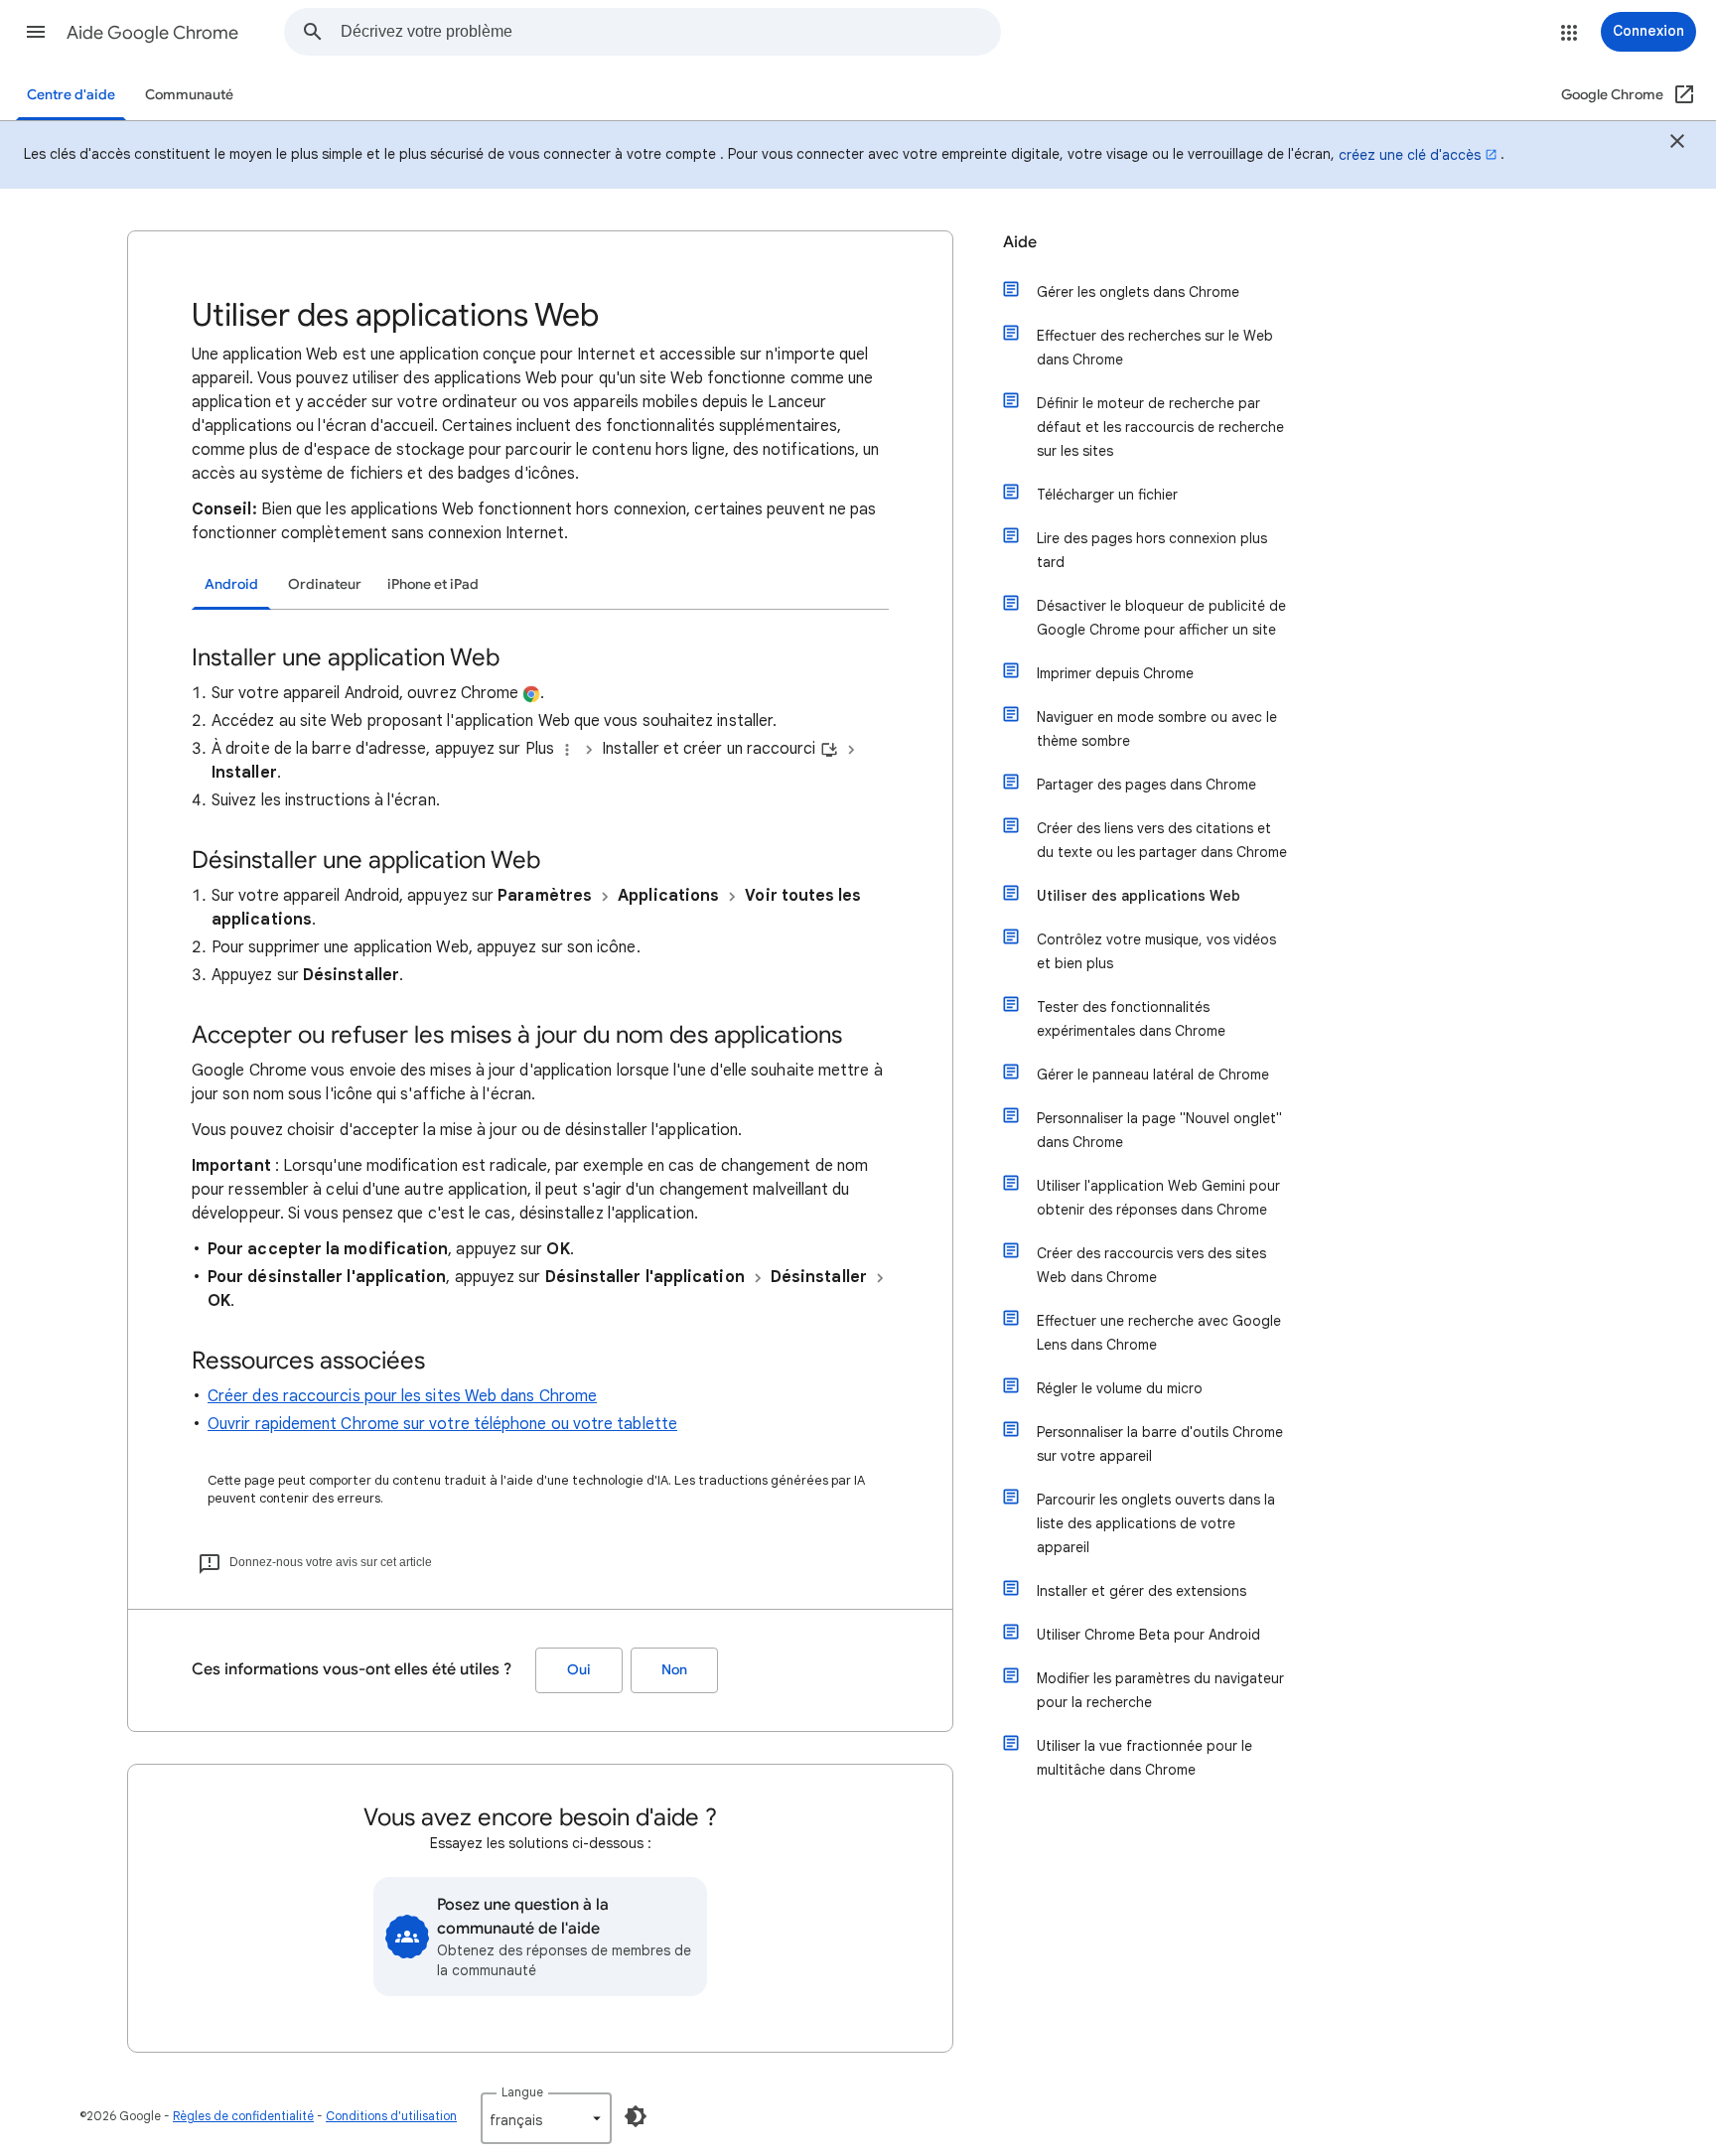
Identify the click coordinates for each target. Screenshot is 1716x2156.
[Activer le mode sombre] (636, 2116)
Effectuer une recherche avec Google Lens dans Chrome (1159, 1333)
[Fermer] (1677, 144)
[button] (36, 32)
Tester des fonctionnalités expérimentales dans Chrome (1131, 1019)
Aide (1020, 242)
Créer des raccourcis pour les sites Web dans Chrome (402, 1396)
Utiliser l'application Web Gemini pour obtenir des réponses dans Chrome (1158, 1198)
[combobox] (670, 32)
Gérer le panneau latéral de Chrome (1153, 1075)
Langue (522, 2092)
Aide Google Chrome (152, 33)
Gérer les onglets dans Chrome (1138, 292)
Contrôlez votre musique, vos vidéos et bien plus (1156, 951)
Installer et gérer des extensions (1142, 1591)
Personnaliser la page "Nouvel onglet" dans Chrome (1159, 1130)
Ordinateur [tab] (325, 584)
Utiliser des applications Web (1139, 896)
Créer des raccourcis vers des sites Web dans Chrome (1151, 1265)
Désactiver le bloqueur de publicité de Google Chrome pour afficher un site (1161, 618)
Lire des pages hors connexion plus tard (1152, 550)
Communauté (189, 95)
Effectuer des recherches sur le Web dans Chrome (1155, 348)
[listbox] (546, 2118)
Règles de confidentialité (243, 2116)
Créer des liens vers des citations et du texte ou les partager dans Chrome (1162, 840)
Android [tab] (231, 584)
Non (674, 1670)
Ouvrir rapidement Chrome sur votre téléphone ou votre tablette (442, 1424)
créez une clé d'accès (1410, 155)
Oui (579, 1670)
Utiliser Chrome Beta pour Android (1148, 1635)
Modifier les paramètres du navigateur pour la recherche (1160, 1690)
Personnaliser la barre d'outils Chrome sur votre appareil (1160, 1444)
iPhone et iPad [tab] (433, 584)
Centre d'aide (71, 95)
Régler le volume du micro (1120, 1388)
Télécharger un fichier (1107, 495)
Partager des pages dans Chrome (1146, 785)
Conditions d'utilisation (391, 2116)
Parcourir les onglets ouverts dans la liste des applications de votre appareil (1156, 1523)
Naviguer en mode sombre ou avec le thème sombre (1157, 729)
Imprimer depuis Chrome (1115, 673)
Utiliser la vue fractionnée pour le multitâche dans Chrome (1144, 1758)
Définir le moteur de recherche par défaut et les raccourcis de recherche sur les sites (1160, 427)
